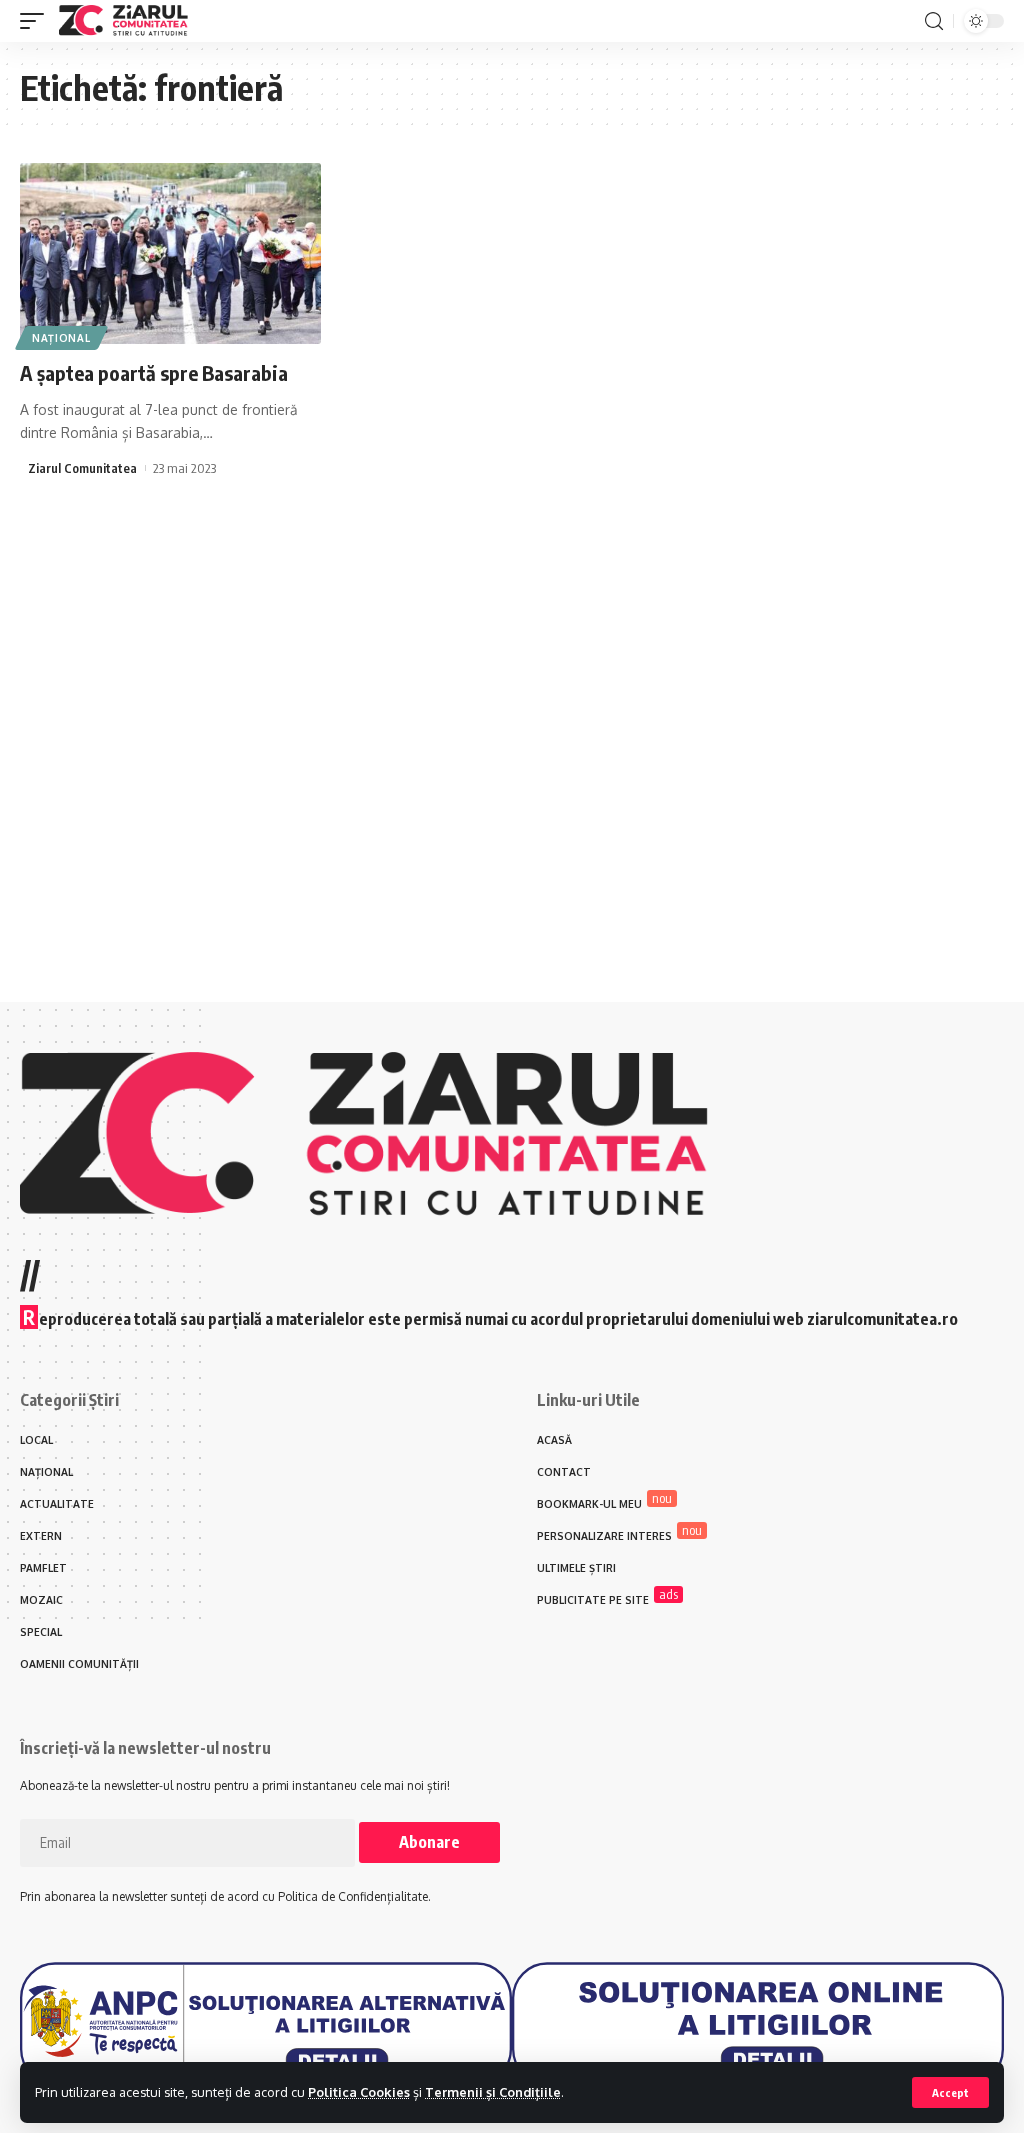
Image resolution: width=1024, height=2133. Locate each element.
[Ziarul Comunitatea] (123, 21)
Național (61, 338)
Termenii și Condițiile (493, 2092)
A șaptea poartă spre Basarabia (154, 372)
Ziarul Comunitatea (82, 468)
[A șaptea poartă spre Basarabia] (170, 253)
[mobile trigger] (37, 21)
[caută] (934, 21)
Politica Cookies (359, 2092)
